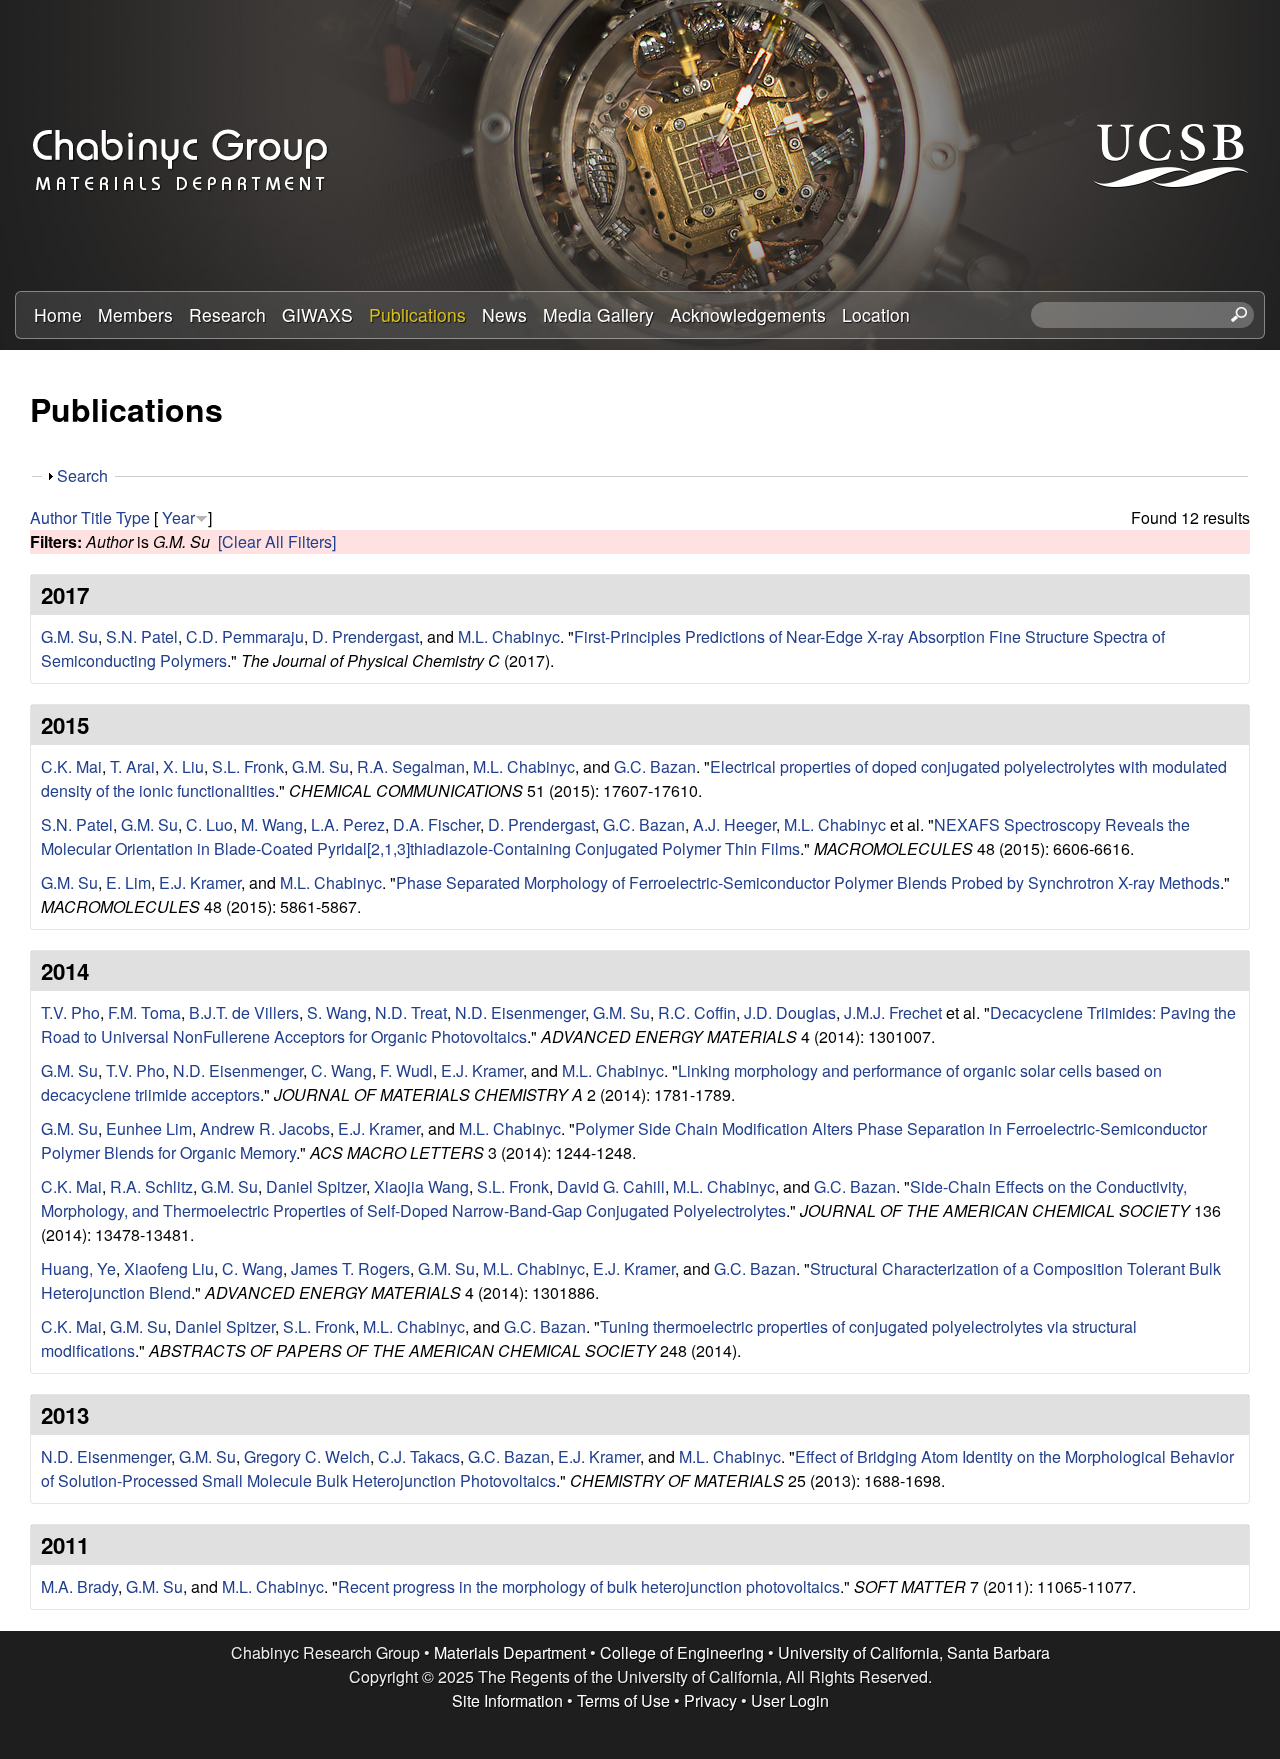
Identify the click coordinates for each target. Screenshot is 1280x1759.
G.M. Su (69, 636)
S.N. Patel (142, 636)
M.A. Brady (79, 1586)
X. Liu (183, 766)
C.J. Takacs (419, 1456)
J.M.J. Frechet (893, 1012)
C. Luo (209, 824)
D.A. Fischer (436, 824)
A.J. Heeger (734, 824)
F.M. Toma (144, 1012)
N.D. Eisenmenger (520, 1012)
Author (53, 517)
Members (135, 314)
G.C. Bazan (655, 766)
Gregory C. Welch (307, 1456)
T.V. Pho (70, 1012)
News (504, 314)
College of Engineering (682, 1652)
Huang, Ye (78, 1268)
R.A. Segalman (411, 766)
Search (82, 475)
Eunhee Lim (149, 1128)
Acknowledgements (748, 314)
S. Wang (337, 1012)
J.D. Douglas (790, 1012)
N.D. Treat (411, 1012)
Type (133, 517)
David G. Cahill (611, 1186)
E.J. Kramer (200, 882)
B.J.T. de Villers (244, 1012)
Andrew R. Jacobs (265, 1128)
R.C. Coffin (697, 1012)
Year (178, 517)
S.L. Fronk (248, 766)
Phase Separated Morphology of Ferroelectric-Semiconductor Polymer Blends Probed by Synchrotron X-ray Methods (808, 882)
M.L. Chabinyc (509, 636)
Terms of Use (623, 1700)
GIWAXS (317, 314)
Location (876, 314)
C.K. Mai (71, 766)
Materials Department (510, 1652)
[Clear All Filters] (277, 541)
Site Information (507, 1700)
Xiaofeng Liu (169, 1268)
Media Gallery (598, 314)
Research (227, 314)
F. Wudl (406, 1070)
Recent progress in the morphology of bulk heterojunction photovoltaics (589, 1586)
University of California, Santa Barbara (914, 1652)
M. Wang (272, 824)
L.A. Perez (348, 824)
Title (96, 517)
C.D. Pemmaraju (245, 636)
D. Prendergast (365, 636)
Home (58, 314)
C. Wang (341, 1070)
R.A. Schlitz (151, 1186)
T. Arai (132, 766)
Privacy (710, 1700)
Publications (417, 314)
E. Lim (128, 882)
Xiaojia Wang (421, 1186)
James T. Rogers (350, 1268)
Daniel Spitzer (316, 1186)
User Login (790, 1700)
